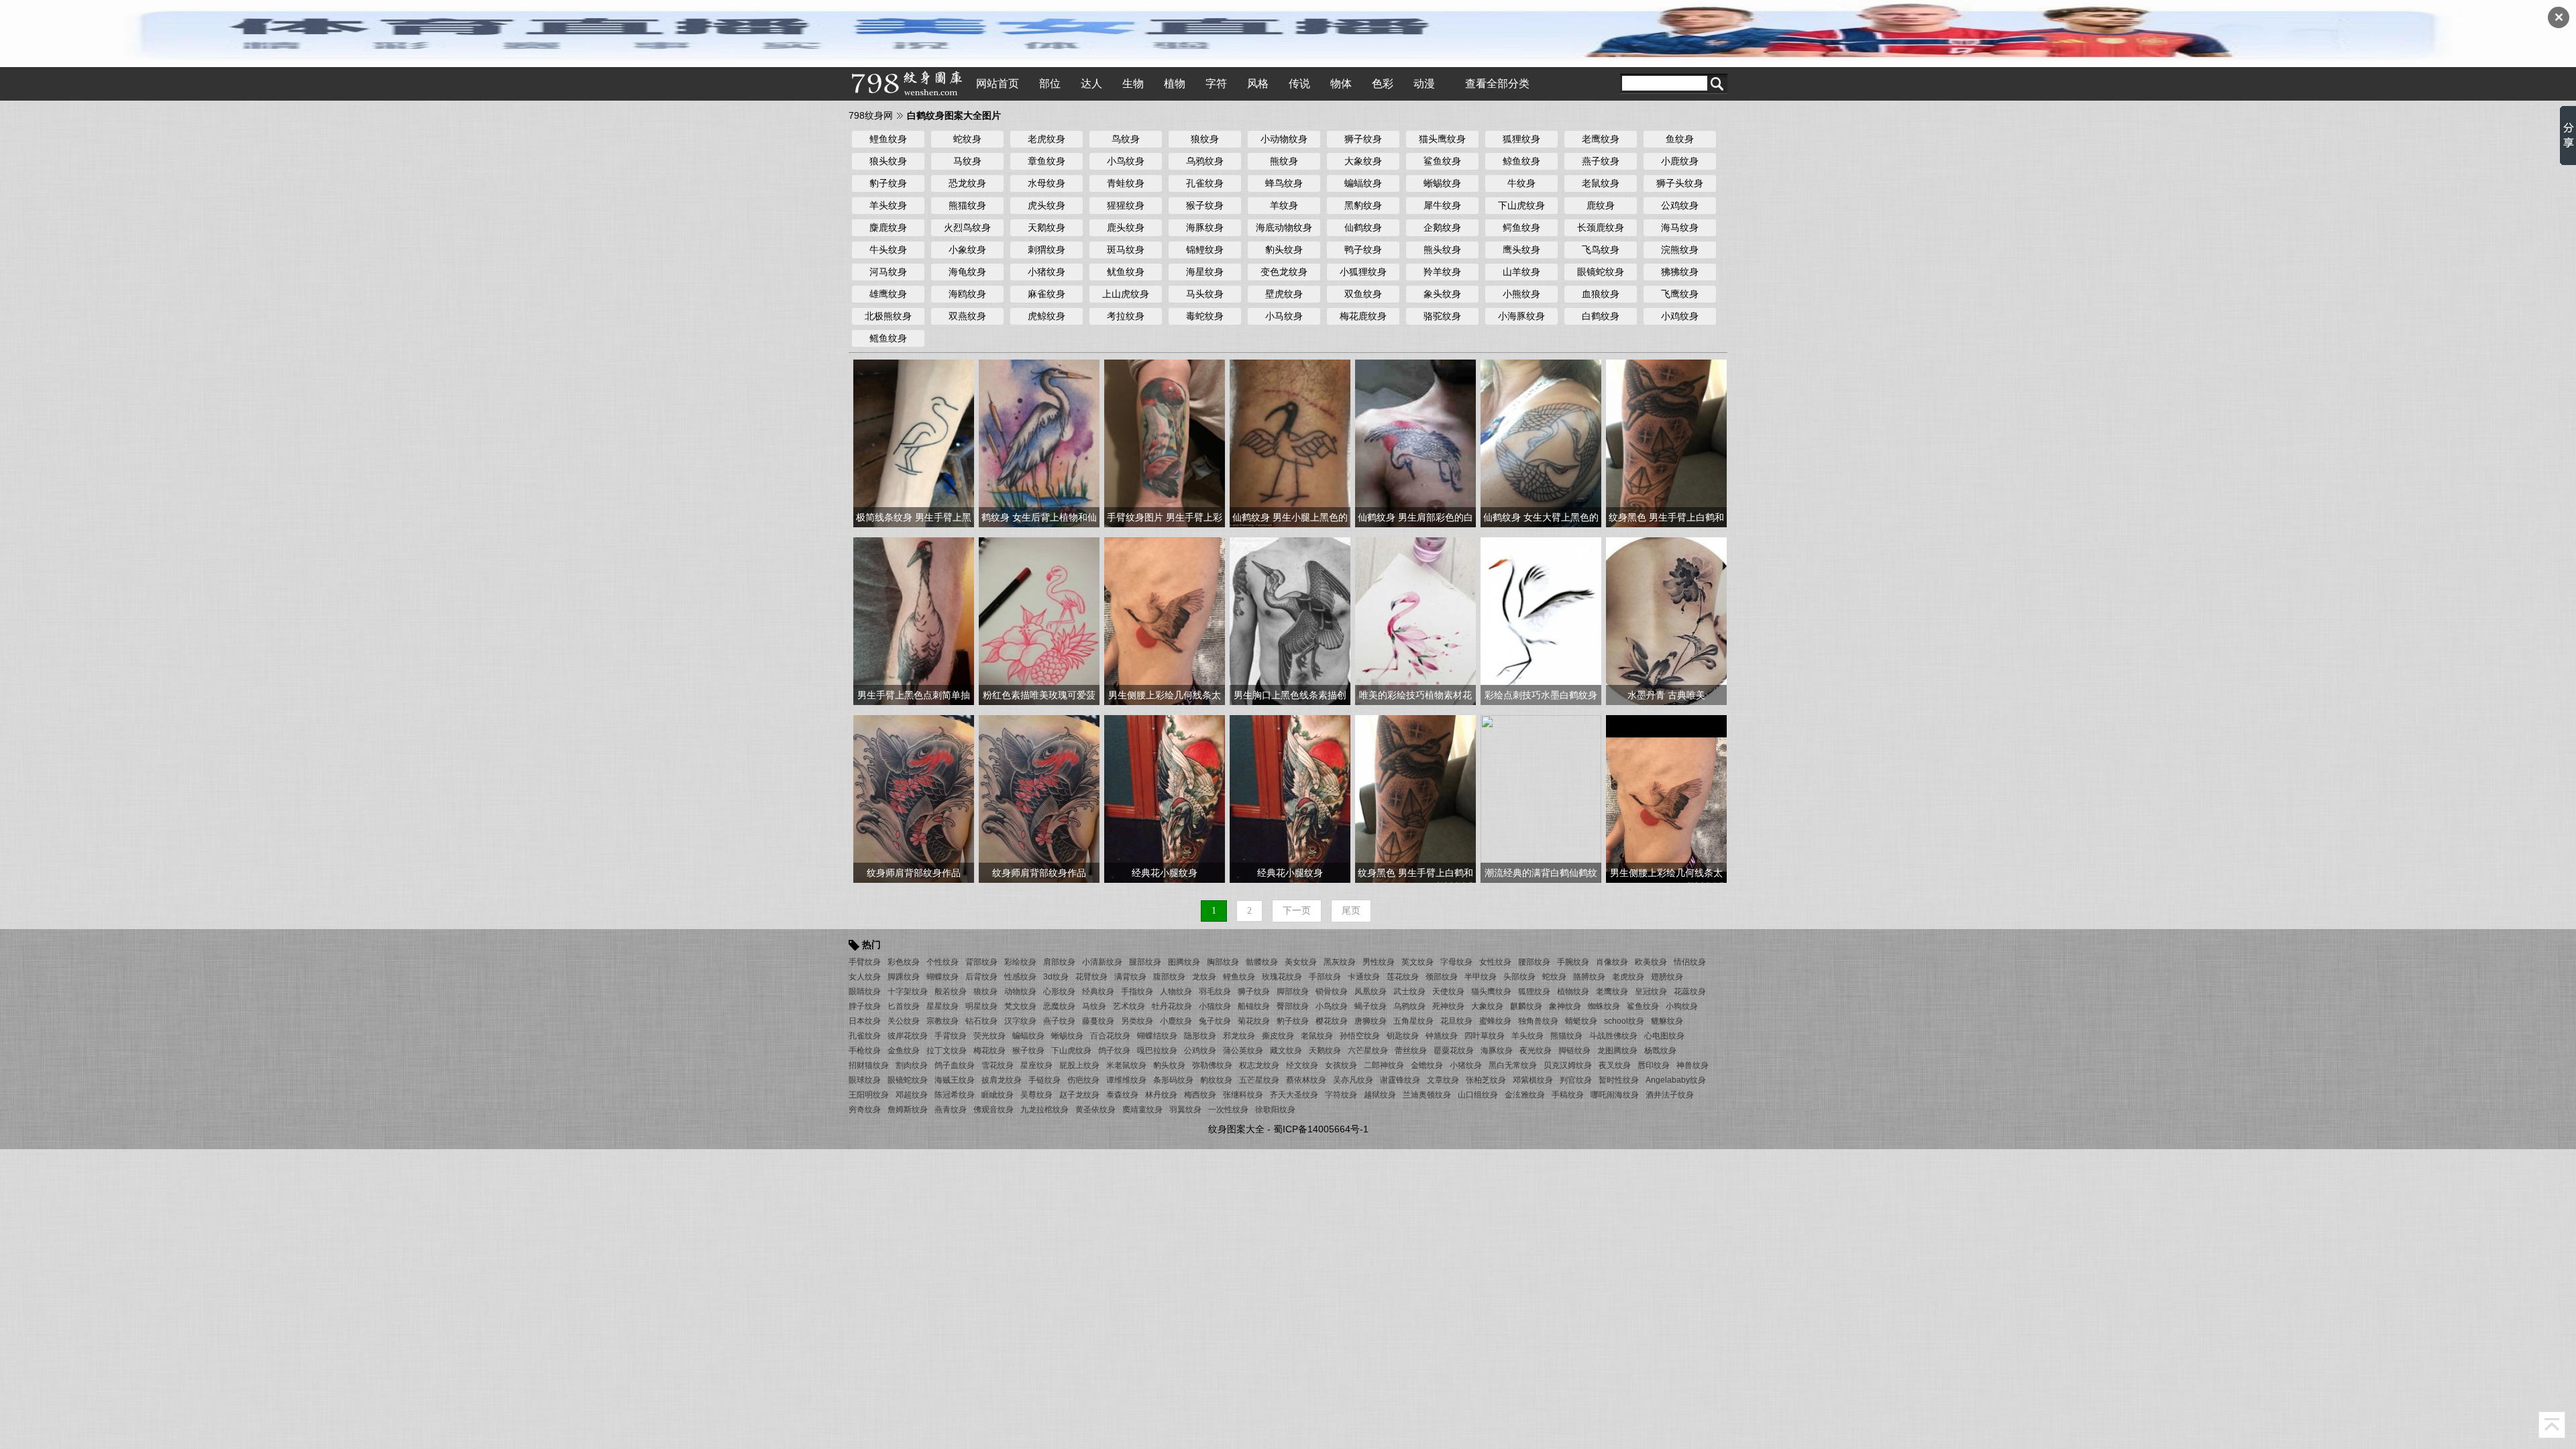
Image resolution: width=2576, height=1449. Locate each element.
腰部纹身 (1534, 962)
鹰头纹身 (1521, 250)
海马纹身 (1680, 227)
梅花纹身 (989, 1051)
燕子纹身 (1601, 161)
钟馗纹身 (1442, 1036)
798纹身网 (871, 115)
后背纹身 (981, 977)
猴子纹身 (1205, 205)
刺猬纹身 (1046, 250)
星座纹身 (1036, 1065)
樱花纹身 (1332, 1021)
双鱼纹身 (1363, 294)
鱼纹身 (1680, 139)
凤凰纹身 (1371, 991)
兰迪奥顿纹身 (1427, 1095)
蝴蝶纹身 (943, 977)
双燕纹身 (967, 316)
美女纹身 (1301, 962)
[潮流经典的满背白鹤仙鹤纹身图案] (1541, 798)
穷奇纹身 (865, 1110)
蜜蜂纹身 (1495, 1021)
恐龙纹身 (967, 183)
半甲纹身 (1481, 977)
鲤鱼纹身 (888, 139)
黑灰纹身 (1340, 962)
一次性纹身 (1228, 1110)
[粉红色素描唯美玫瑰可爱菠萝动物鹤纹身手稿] (1039, 621)
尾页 (1351, 911)
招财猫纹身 (869, 1065)
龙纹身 (1204, 977)
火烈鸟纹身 (967, 227)
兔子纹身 (1215, 1021)
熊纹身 (1284, 161)
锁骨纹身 (1332, 991)
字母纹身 (1456, 962)
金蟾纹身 (1427, 1065)
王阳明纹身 (869, 1095)
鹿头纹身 (1126, 227)
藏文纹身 (1286, 1051)
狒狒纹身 (1680, 272)
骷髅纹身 (1262, 962)
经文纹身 (1302, 1065)
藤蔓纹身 (1098, 1021)
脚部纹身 (1293, 991)
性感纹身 (1020, 977)
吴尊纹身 (1036, 1095)
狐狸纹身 (1521, 139)
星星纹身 (943, 1006)
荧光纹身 (989, 1036)
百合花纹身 (1110, 1036)
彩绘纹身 (1020, 962)
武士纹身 (1409, 991)
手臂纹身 (865, 962)
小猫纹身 (1215, 1006)
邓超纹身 (912, 1095)
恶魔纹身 (1059, 1006)
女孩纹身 (1341, 1065)
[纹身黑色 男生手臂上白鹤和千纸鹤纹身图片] (1666, 443)
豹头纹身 (1284, 250)
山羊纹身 (1521, 272)
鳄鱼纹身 (1521, 227)
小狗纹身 (1682, 1006)
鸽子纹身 (1114, 1051)
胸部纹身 (1223, 962)
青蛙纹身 (1126, 183)
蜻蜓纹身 (1581, 1021)
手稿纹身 (1568, 1095)
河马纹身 (888, 272)
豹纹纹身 (1216, 1080)
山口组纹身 (1478, 1095)
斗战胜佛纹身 (1613, 1036)
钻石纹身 (981, 1021)
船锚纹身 (1254, 1006)
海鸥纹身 (967, 294)
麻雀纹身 (1046, 294)
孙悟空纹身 (1360, 1036)
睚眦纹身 (998, 1095)
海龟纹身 (967, 272)
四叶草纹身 (1485, 1036)
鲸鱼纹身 (1521, 161)
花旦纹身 (1456, 1021)
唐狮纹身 (1371, 1021)
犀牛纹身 (1442, 205)
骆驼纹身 (1442, 316)
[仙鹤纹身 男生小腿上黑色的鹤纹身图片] (1290, 443)
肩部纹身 (1059, 962)
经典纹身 (1098, 991)
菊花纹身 (1254, 1021)
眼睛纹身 (865, 991)
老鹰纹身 (1601, 139)
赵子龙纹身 (1079, 1095)
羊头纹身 (888, 205)
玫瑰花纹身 (1282, 977)
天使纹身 (1448, 991)
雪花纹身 (998, 1065)
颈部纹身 (1442, 977)
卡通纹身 (1364, 977)
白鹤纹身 (1601, 316)
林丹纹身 (1161, 1095)
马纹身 (967, 161)
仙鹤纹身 (1363, 227)
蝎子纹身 (1371, 1006)
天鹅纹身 (1046, 227)
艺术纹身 (1129, 1006)
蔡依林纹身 (1306, 1080)
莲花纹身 (1403, 977)
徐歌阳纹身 (1275, 1110)
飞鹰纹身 (1680, 294)
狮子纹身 (1363, 139)
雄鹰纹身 (888, 294)
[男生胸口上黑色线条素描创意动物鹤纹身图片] (1290, 621)
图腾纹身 (1184, 962)
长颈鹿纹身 (1601, 227)
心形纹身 (1059, 991)
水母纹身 (1046, 183)
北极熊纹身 (888, 316)
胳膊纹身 (1589, 977)
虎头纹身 (1046, 205)
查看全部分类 (1497, 84)
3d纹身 (1056, 977)
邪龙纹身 (1239, 1036)
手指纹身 (1137, 991)
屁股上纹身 (1079, 1065)
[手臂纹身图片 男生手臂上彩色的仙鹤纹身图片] (1165, 443)
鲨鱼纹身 (1442, 161)
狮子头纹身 (1680, 183)
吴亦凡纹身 (1353, 1080)
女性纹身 (1495, 962)
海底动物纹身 (1284, 227)
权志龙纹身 (1259, 1065)
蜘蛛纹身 (1604, 1006)
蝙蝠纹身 (1363, 183)
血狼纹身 (1601, 294)
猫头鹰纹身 (1442, 139)
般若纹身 (951, 991)
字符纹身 (1341, 1095)
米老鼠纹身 (1126, 1065)
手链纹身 (1044, 1080)
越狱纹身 (1380, 1095)
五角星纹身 (1413, 1021)
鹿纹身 (1601, 205)
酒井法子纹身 (1670, 1095)
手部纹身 (1325, 977)
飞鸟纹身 (1601, 250)
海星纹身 (1205, 272)
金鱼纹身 (904, 1051)
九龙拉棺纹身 (1044, 1110)
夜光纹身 (1536, 1051)
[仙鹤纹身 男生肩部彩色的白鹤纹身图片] (1415, 443)
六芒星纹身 (1368, 1051)
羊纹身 (1284, 205)
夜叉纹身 (1615, 1065)
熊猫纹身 (967, 205)
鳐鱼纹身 (888, 338)
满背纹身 (1130, 977)
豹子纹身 (888, 183)
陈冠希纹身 (955, 1095)
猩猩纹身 (1126, 205)
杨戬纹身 (1660, 1051)
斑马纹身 (1126, 250)
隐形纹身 (1200, 1036)
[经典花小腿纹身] (1165, 798)
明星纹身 (981, 1006)
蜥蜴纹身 (1442, 183)
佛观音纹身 (994, 1110)
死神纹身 (1448, 1006)
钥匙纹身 (1403, 1036)
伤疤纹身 (1083, 1080)
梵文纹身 (1020, 1006)
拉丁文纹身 (947, 1051)
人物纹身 (1176, 991)
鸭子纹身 (1363, 250)
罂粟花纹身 (1454, 1051)
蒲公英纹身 (1243, 1051)
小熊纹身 (1521, 294)
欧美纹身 (1651, 962)
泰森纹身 (1122, 1095)
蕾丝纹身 (1411, 1051)
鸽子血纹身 (955, 1065)
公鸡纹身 (1680, 205)
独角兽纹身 (1538, 1021)
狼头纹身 (888, 161)
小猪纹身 (1046, 272)
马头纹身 (1205, 294)
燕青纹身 (951, 1110)
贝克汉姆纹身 (1568, 1065)
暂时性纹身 (1619, 1080)
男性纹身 (1379, 962)
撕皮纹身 (1278, 1036)
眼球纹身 (865, 1080)
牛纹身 (1521, 183)
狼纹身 (1205, 139)
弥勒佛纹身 (1212, 1065)
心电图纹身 (1664, 1036)
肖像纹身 (1612, 962)
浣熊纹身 (1680, 250)
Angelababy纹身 (1676, 1080)
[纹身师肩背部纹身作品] (914, 798)
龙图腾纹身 (1617, 1051)
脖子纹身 (865, 1006)
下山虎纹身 (1521, 205)
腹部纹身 (1169, 977)
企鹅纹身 (1442, 227)
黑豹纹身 (1363, 205)
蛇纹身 (967, 139)
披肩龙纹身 (1002, 1080)
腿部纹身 (1145, 962)
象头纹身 (1442, 294)
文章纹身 (1443, 1080)
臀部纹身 (1293, 1006)
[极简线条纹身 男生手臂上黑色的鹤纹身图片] (914, 443)
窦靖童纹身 (1142, 1110)
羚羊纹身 (1442, 272)
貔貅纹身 (1667, 1021)
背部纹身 (981, 962)
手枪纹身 (865, 1051)
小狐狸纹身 (1363, 272)
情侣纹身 (1690, 962)
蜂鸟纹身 (1284, 183)
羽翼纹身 (1185, 1110)
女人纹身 (865, 977)
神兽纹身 (1693, 1065)
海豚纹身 (1205, 227)
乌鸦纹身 (1205, 161)
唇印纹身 (1654, 1065)
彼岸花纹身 (908, 1036)
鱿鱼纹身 (1126, 272)
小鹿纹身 (1680, 161)
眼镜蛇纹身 (1601, 272)
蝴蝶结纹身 (1157, 1036)
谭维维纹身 (1126, 1080)
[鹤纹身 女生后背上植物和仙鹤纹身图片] (1039, 443)
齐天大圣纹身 (1294, 1095)
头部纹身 (1519, 977)
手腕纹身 (1573, 962)
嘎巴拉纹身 (1157, 1051)
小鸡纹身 (1680, 316)
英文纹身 (1417, 962)
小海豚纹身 (1521, 316)
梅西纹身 (1200, 1095)
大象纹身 (1363, 161)
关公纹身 (904, 1021)
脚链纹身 (1574, 1051)
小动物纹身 (1284, 139)
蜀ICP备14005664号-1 (1321, 1129)
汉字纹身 (1020, 1021)
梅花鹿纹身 (1363, 316)
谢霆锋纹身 (1400, 1080)
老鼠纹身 (1601, 183)
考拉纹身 (1126, 316)
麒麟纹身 (1526, 1006)
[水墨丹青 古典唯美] (1666, 621)
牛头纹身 (888, 250)
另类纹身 (1137, 1021)
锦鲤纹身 (1205, 250)
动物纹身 (1020, 991)
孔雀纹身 (1205, 183)
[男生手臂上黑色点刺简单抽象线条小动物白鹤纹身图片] (914, 621)
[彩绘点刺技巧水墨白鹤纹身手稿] (1541, 621)
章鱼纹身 (1046, 161)
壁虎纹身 (1284, 294)
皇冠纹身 (1651, 991)
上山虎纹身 (1126, 294)
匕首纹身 (904, 1006)
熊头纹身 (1442, 250)
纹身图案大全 (1236, 1129)
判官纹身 (1576, 1080)
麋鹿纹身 (888, 227)
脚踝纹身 (904, 977)
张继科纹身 (1243, 1095)
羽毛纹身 (1215, 991)
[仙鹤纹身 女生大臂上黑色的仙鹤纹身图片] (1541, 443)
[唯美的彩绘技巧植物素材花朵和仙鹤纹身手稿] (1415, 621)
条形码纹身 (1173, 1080)
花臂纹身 (1091, 977)
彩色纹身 (904, 962)
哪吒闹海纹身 (1615, 1095)
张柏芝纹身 (1486, 1080)
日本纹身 (865, 1021)
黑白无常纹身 (1513, 1065)
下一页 (1297, 911)
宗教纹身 (943, 1021)
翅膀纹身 (1667, 977)
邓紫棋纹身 (1533, 1080)
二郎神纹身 (1384, 1065)
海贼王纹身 (955, 1080)
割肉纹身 (912, 1065)
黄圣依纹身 (1095, 1110)
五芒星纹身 (1259, 1080)
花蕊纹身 (1690, 991)
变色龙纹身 (1284, 272)
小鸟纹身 (1126, 161)
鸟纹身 (1126, 139)
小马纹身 (1284, 316)
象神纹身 (1565, 1006)
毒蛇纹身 (1205, 316)
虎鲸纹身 (1046, 316)
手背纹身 (951, 1036)
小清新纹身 (1102, 962)
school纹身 (1624, 1021)
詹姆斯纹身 (908, 1110)
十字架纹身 (908, 991)
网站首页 (998, 84)
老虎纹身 (1046, 139)
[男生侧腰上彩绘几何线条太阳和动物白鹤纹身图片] (1165, 621)
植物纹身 (1573, 991)
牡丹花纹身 (1172, 1006)
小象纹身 (967, 250)
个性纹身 (943, 962)
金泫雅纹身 (1525, 1095)
